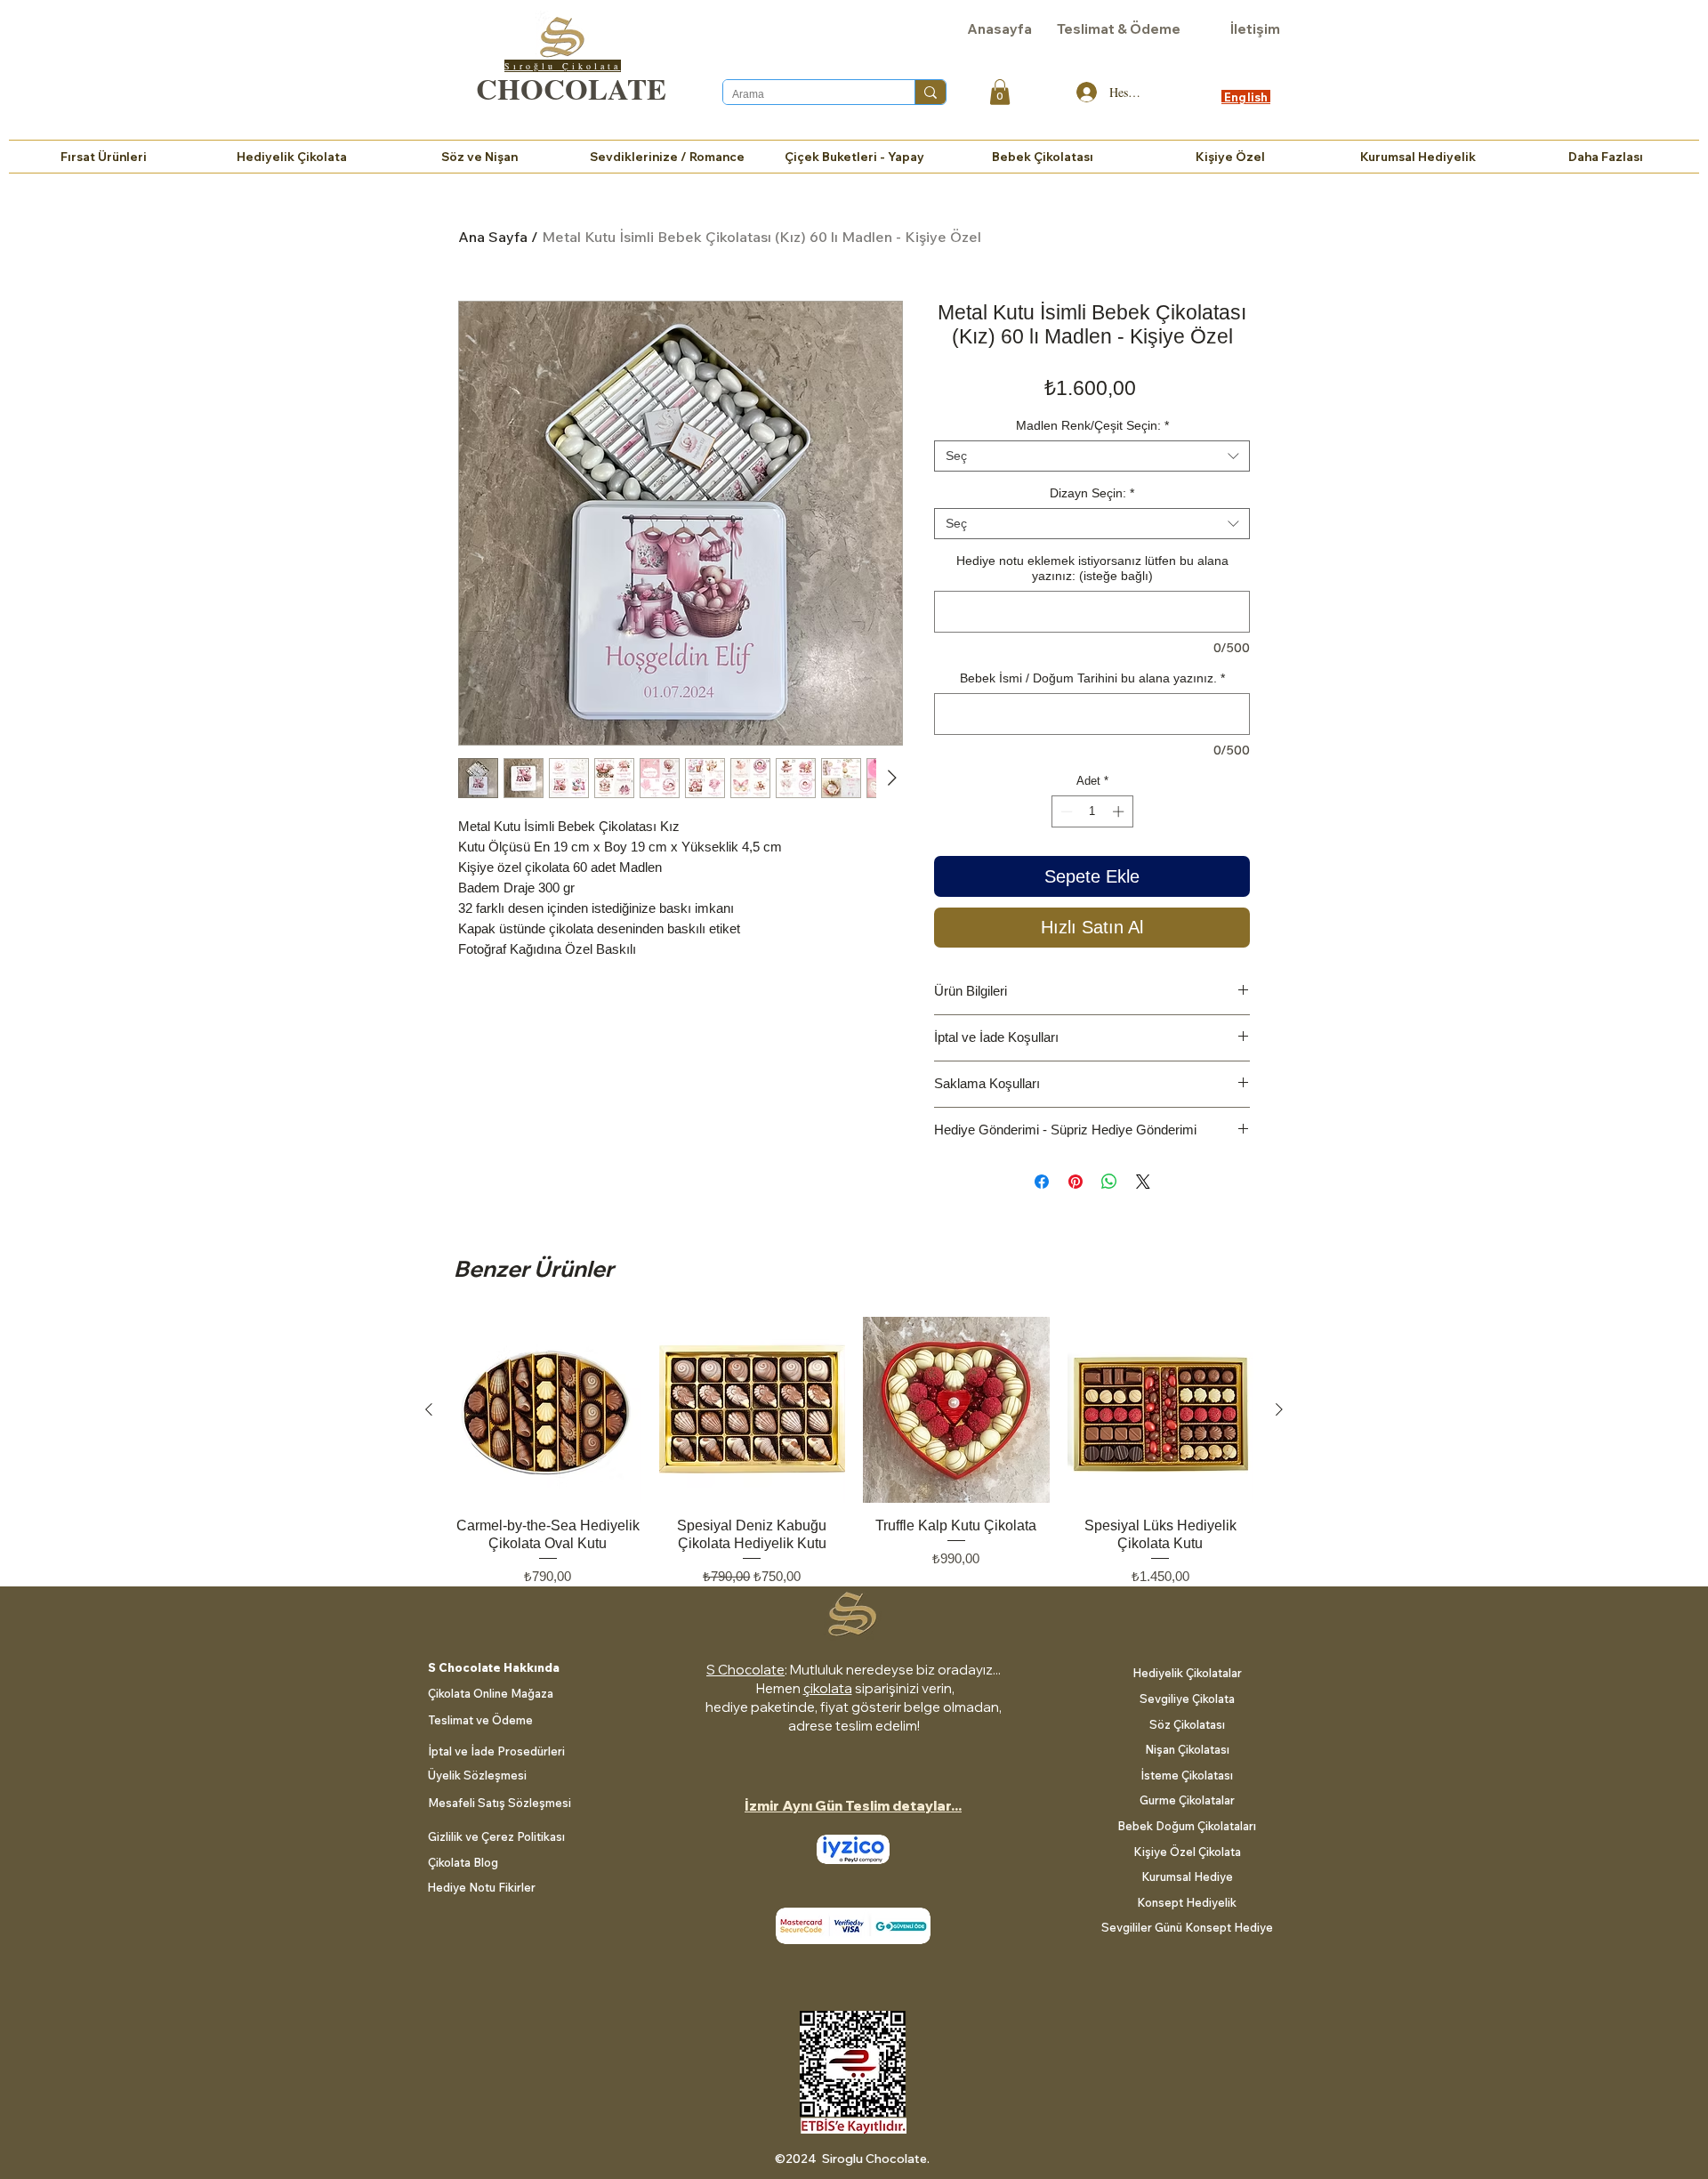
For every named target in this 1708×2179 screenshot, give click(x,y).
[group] (854, 1461)
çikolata (828, 1688)
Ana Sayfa (493, 237)
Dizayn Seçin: (1092, 493)
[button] (1000, 92)
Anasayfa (999, 29)
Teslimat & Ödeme (1119, 29)
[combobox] (1092, 456)
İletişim (1255, 29)
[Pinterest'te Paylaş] (1076, 1182)
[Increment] (1120, 811)
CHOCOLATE (571, 88)
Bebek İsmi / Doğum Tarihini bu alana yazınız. (1092, 678)
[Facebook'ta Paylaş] (1042, 1182)
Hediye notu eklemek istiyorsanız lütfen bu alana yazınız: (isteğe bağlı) (1092, 568)
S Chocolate (745, 1670)
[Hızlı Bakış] (548, 1410)
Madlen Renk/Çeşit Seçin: (1092, 425)
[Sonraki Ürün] (1279, 1409)
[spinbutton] (1092, 811)
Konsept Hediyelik (1187, 1902)
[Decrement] (1065, 811)
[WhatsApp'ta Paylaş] (1109, 1182)
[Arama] (930, 92)
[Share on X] (1143, 1182)
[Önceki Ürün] (429, 1409)
